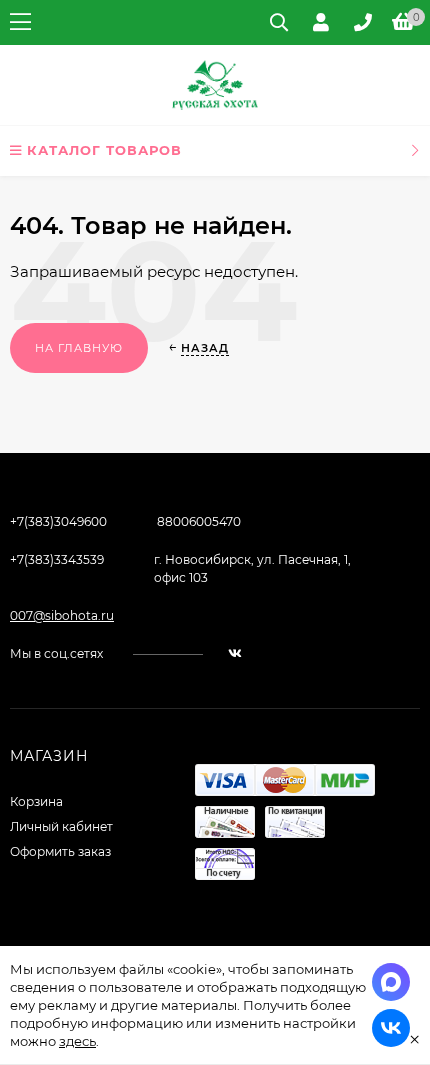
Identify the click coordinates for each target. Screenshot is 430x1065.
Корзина (36, 801)
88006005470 (199, 521)
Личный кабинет (61, 826)
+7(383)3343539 (57, 559)
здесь (77, 1041)
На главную (79, 348)
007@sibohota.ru (62, 615)
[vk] (235, 653)
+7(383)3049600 (58, 521)
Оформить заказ (60, 851)
